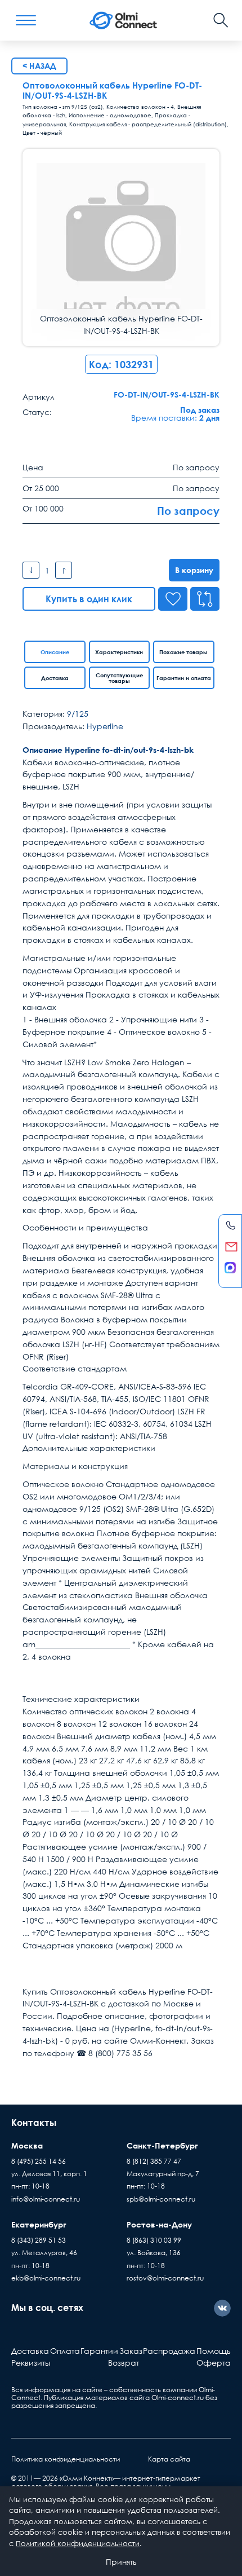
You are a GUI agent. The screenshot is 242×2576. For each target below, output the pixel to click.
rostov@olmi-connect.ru (165, 2278)
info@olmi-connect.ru (46, 2199)
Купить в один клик (89, 599)
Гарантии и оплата (184, 678)
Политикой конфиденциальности (78, 2543)
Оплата (65, 2351)
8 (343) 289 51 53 (39, 2240)
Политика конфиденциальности (66, 2459)
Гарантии (99, 2351)
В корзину (194, 570)
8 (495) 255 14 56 (39, 2161)
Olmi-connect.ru (178, 2398)
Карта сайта (169, 2459)
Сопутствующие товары (119, 678)
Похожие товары (183, 652)
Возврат (124, 2363)
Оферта (214, 2363)
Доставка (55, 678)
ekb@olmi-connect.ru (46, 2278)
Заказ (131, 2351)
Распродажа (169, 2351)
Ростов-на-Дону (159, 2224)
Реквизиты (31, 2363)
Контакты (34, 2123)
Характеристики (119, 652)
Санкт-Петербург (162, 2145)
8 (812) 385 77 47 (154, 2161)
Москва (27, 2145)
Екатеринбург (39, 2224)
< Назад (39, 66)
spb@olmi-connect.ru (161, 2199)
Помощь (214, 2351)
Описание (55, 652)
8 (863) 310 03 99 (154, 2240)
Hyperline (105, 726)
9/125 (78, 714)
